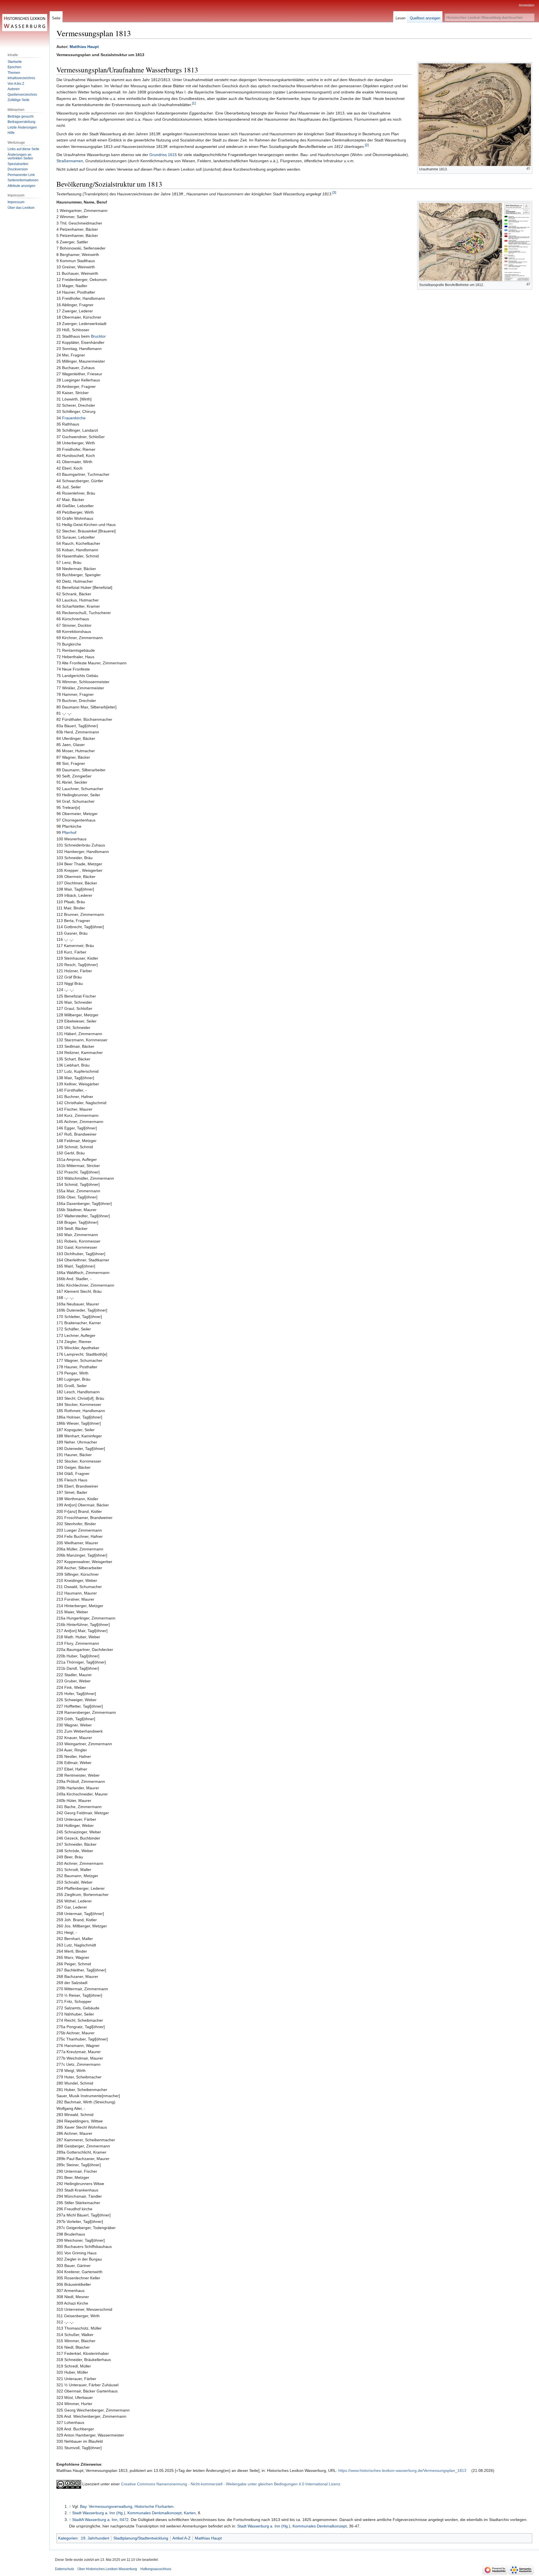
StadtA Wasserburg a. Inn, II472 (100, 2520)
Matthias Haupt (84, 47)
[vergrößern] (528, 169)
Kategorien (68, 2538)
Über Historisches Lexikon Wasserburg (107, 2569)
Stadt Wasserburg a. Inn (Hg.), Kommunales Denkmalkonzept (292, 2526)
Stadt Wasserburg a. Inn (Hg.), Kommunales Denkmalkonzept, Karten (134, 2513)
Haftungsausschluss (156, 2569)
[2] (367, 145)
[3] (334, 192)
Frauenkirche (74, 418)
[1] (194, 103)
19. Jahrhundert (95, 2538)
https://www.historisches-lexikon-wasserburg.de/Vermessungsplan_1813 (402, 2470)
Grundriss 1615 (163, 155)
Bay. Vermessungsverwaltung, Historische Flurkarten (127, 2506)
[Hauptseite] (25, 22)
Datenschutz (65, 2569)
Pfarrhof (69, 832)
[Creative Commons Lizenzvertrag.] (69, 2484)
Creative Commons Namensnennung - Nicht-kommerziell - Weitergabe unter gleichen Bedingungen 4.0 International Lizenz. (231, 2484)
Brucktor (98, 336)
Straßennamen (70, 161)
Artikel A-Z (181, 2538)
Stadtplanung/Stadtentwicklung (141, 2538)
